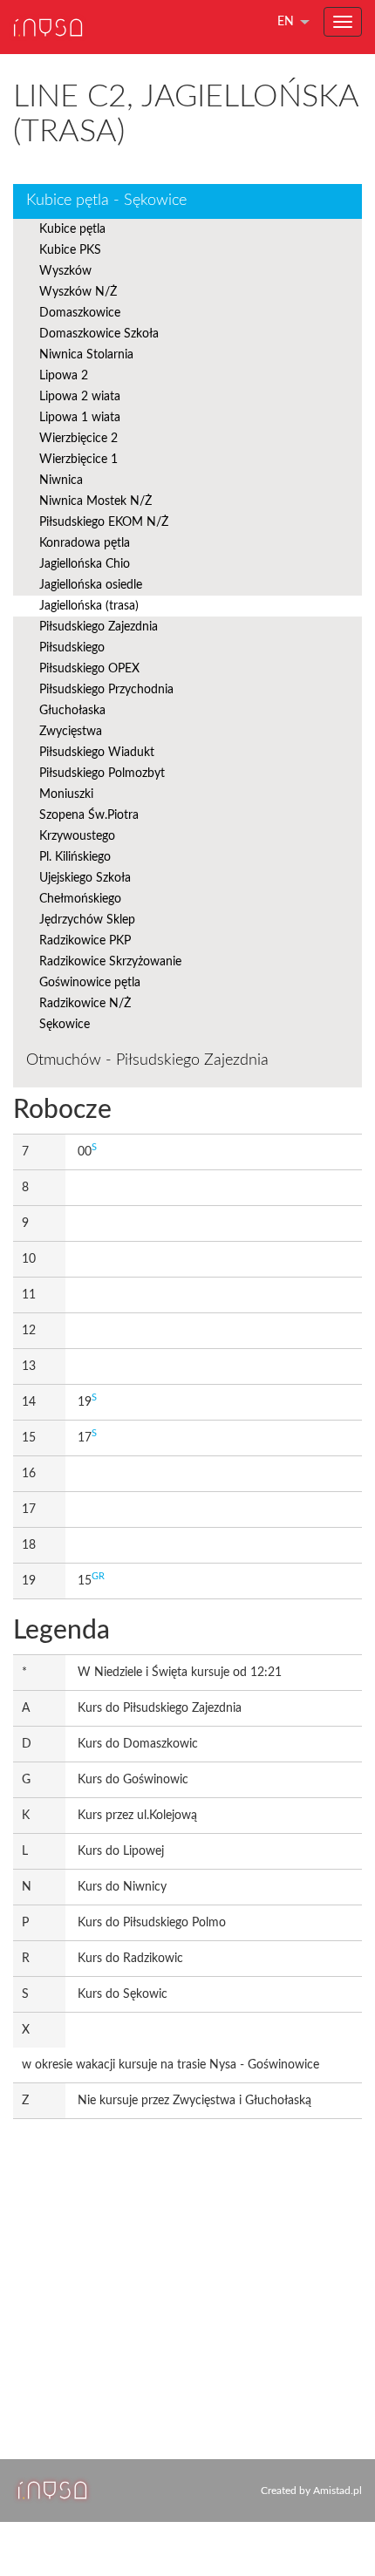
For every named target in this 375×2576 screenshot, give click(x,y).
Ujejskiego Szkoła (85, 878)
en (286, 22)
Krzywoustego (77, 836)
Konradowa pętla (85, 543)
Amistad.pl (337, 2491)
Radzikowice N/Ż (85, 1004)
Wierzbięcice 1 (78, 460)
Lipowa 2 (64, 376)
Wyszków (65, 271)
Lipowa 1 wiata (80, 418)
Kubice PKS (70, 250)
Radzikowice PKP (85, 941)
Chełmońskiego (80, 899)
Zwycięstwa (71, 732)
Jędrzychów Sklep (87, 920)
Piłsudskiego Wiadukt (97, 753)
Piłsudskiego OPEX (89, 669)
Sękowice (65, 1025)
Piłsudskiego (72, 648)
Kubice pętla (72, 229)
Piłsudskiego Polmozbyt (102, 773)
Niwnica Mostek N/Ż (95, 501)
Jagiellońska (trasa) (89, 606)
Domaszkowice (80, 313)
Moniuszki (66, 794)
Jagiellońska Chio (85, 564)
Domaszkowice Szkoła (99, 334)
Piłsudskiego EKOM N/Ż (104, 522)
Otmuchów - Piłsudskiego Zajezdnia (147, 1060)
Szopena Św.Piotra (89, 815)
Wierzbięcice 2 (78, 439)
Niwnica (61, 480)
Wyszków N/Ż (78, 292)
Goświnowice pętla (90, 983)
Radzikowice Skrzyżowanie (110, 962)
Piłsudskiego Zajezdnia (99, 627)
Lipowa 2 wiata (80, 397)
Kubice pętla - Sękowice (106, 201)
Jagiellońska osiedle (91, 585)
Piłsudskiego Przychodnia (106, 690)
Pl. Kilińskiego (75, 857)
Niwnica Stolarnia (86, 355)
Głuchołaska (72, 711)
